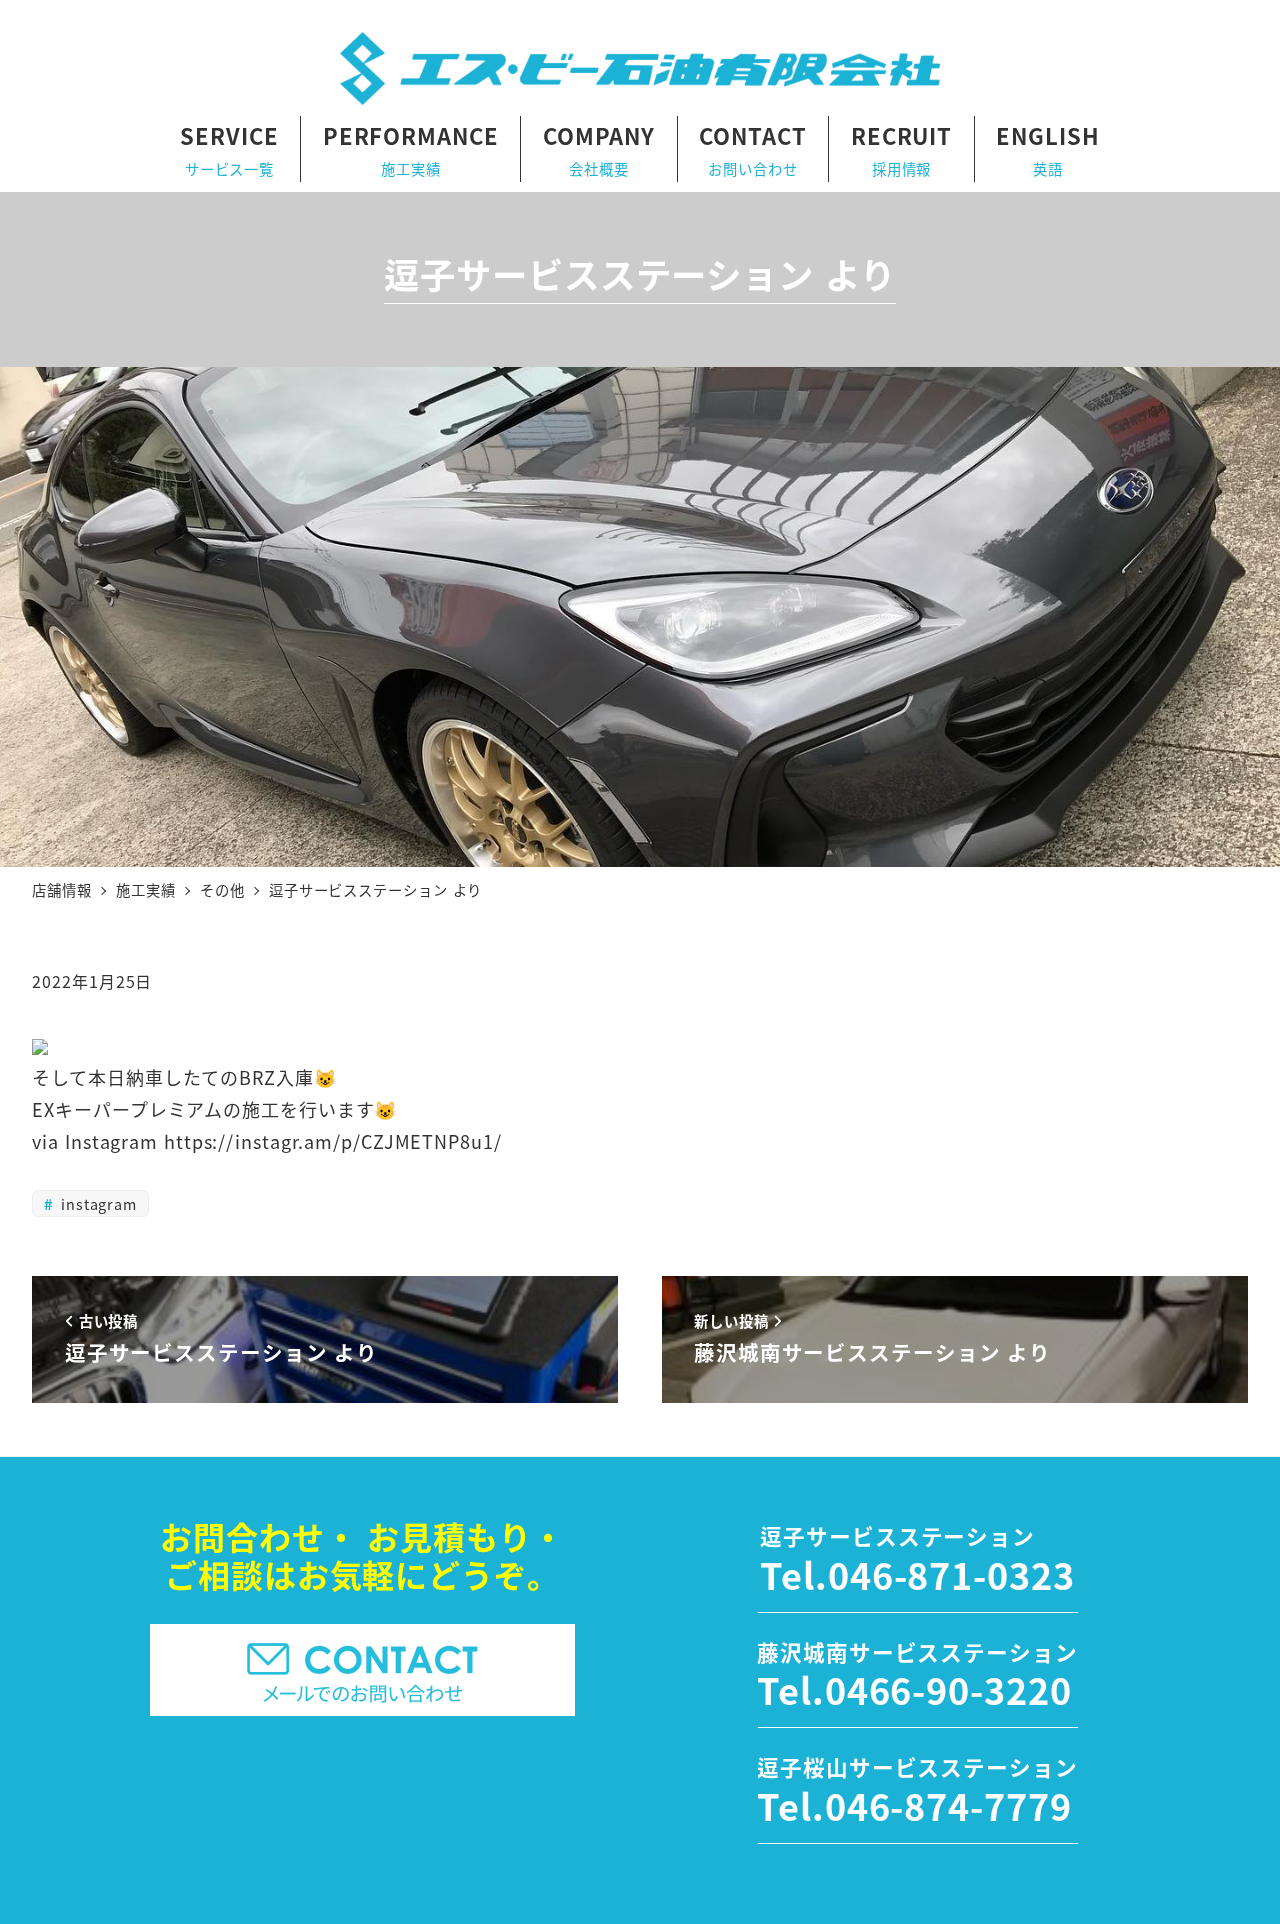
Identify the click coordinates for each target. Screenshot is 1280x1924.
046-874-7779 (948, 1805)
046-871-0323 (951, 1574)
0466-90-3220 (948, 1689)
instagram (96, 1203)
